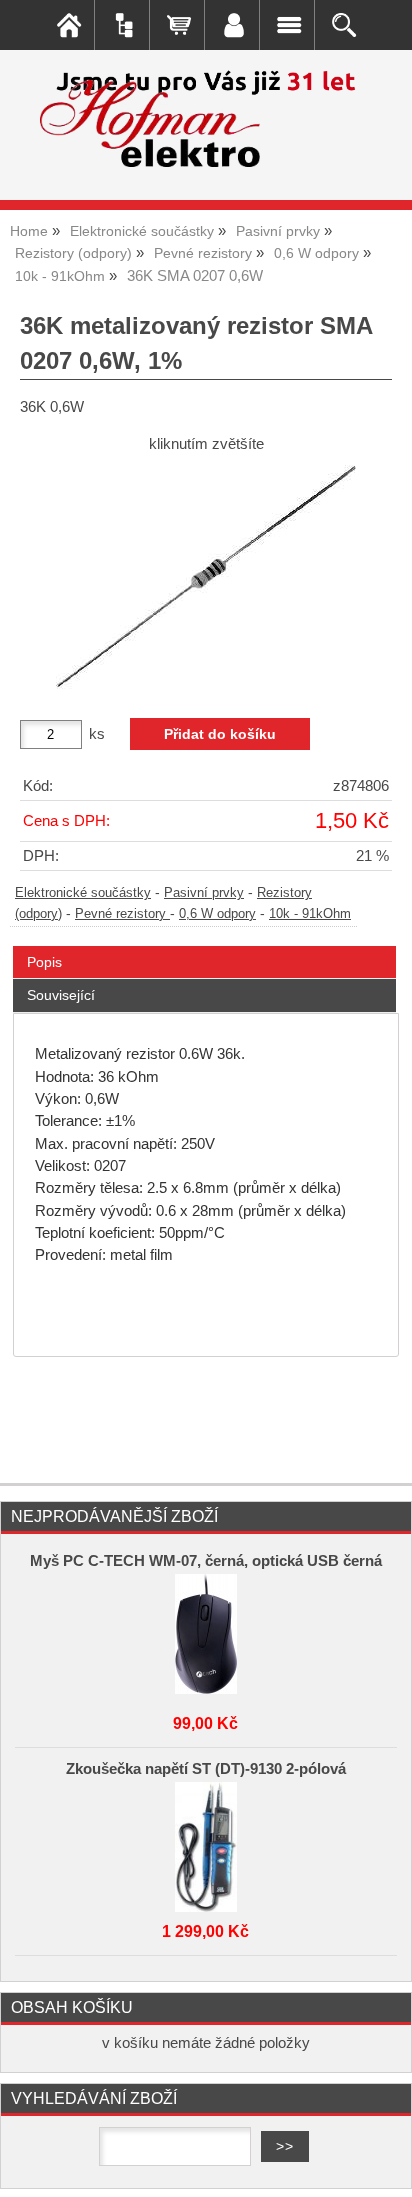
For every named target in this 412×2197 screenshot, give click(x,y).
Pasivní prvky (204, 893)
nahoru (382, 2167)
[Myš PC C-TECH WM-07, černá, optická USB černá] (206, 1634)
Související (61, 995)
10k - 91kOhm (310, 914)
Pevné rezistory (122, 914)
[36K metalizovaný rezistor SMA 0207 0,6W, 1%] (206, 577)
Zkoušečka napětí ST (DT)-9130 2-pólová (206, 1769)
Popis (44, 962)
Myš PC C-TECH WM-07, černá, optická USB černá (206, 1561)
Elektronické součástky (83, 893)
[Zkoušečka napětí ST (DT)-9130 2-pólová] (206, 1842)
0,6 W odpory (217, 914)
